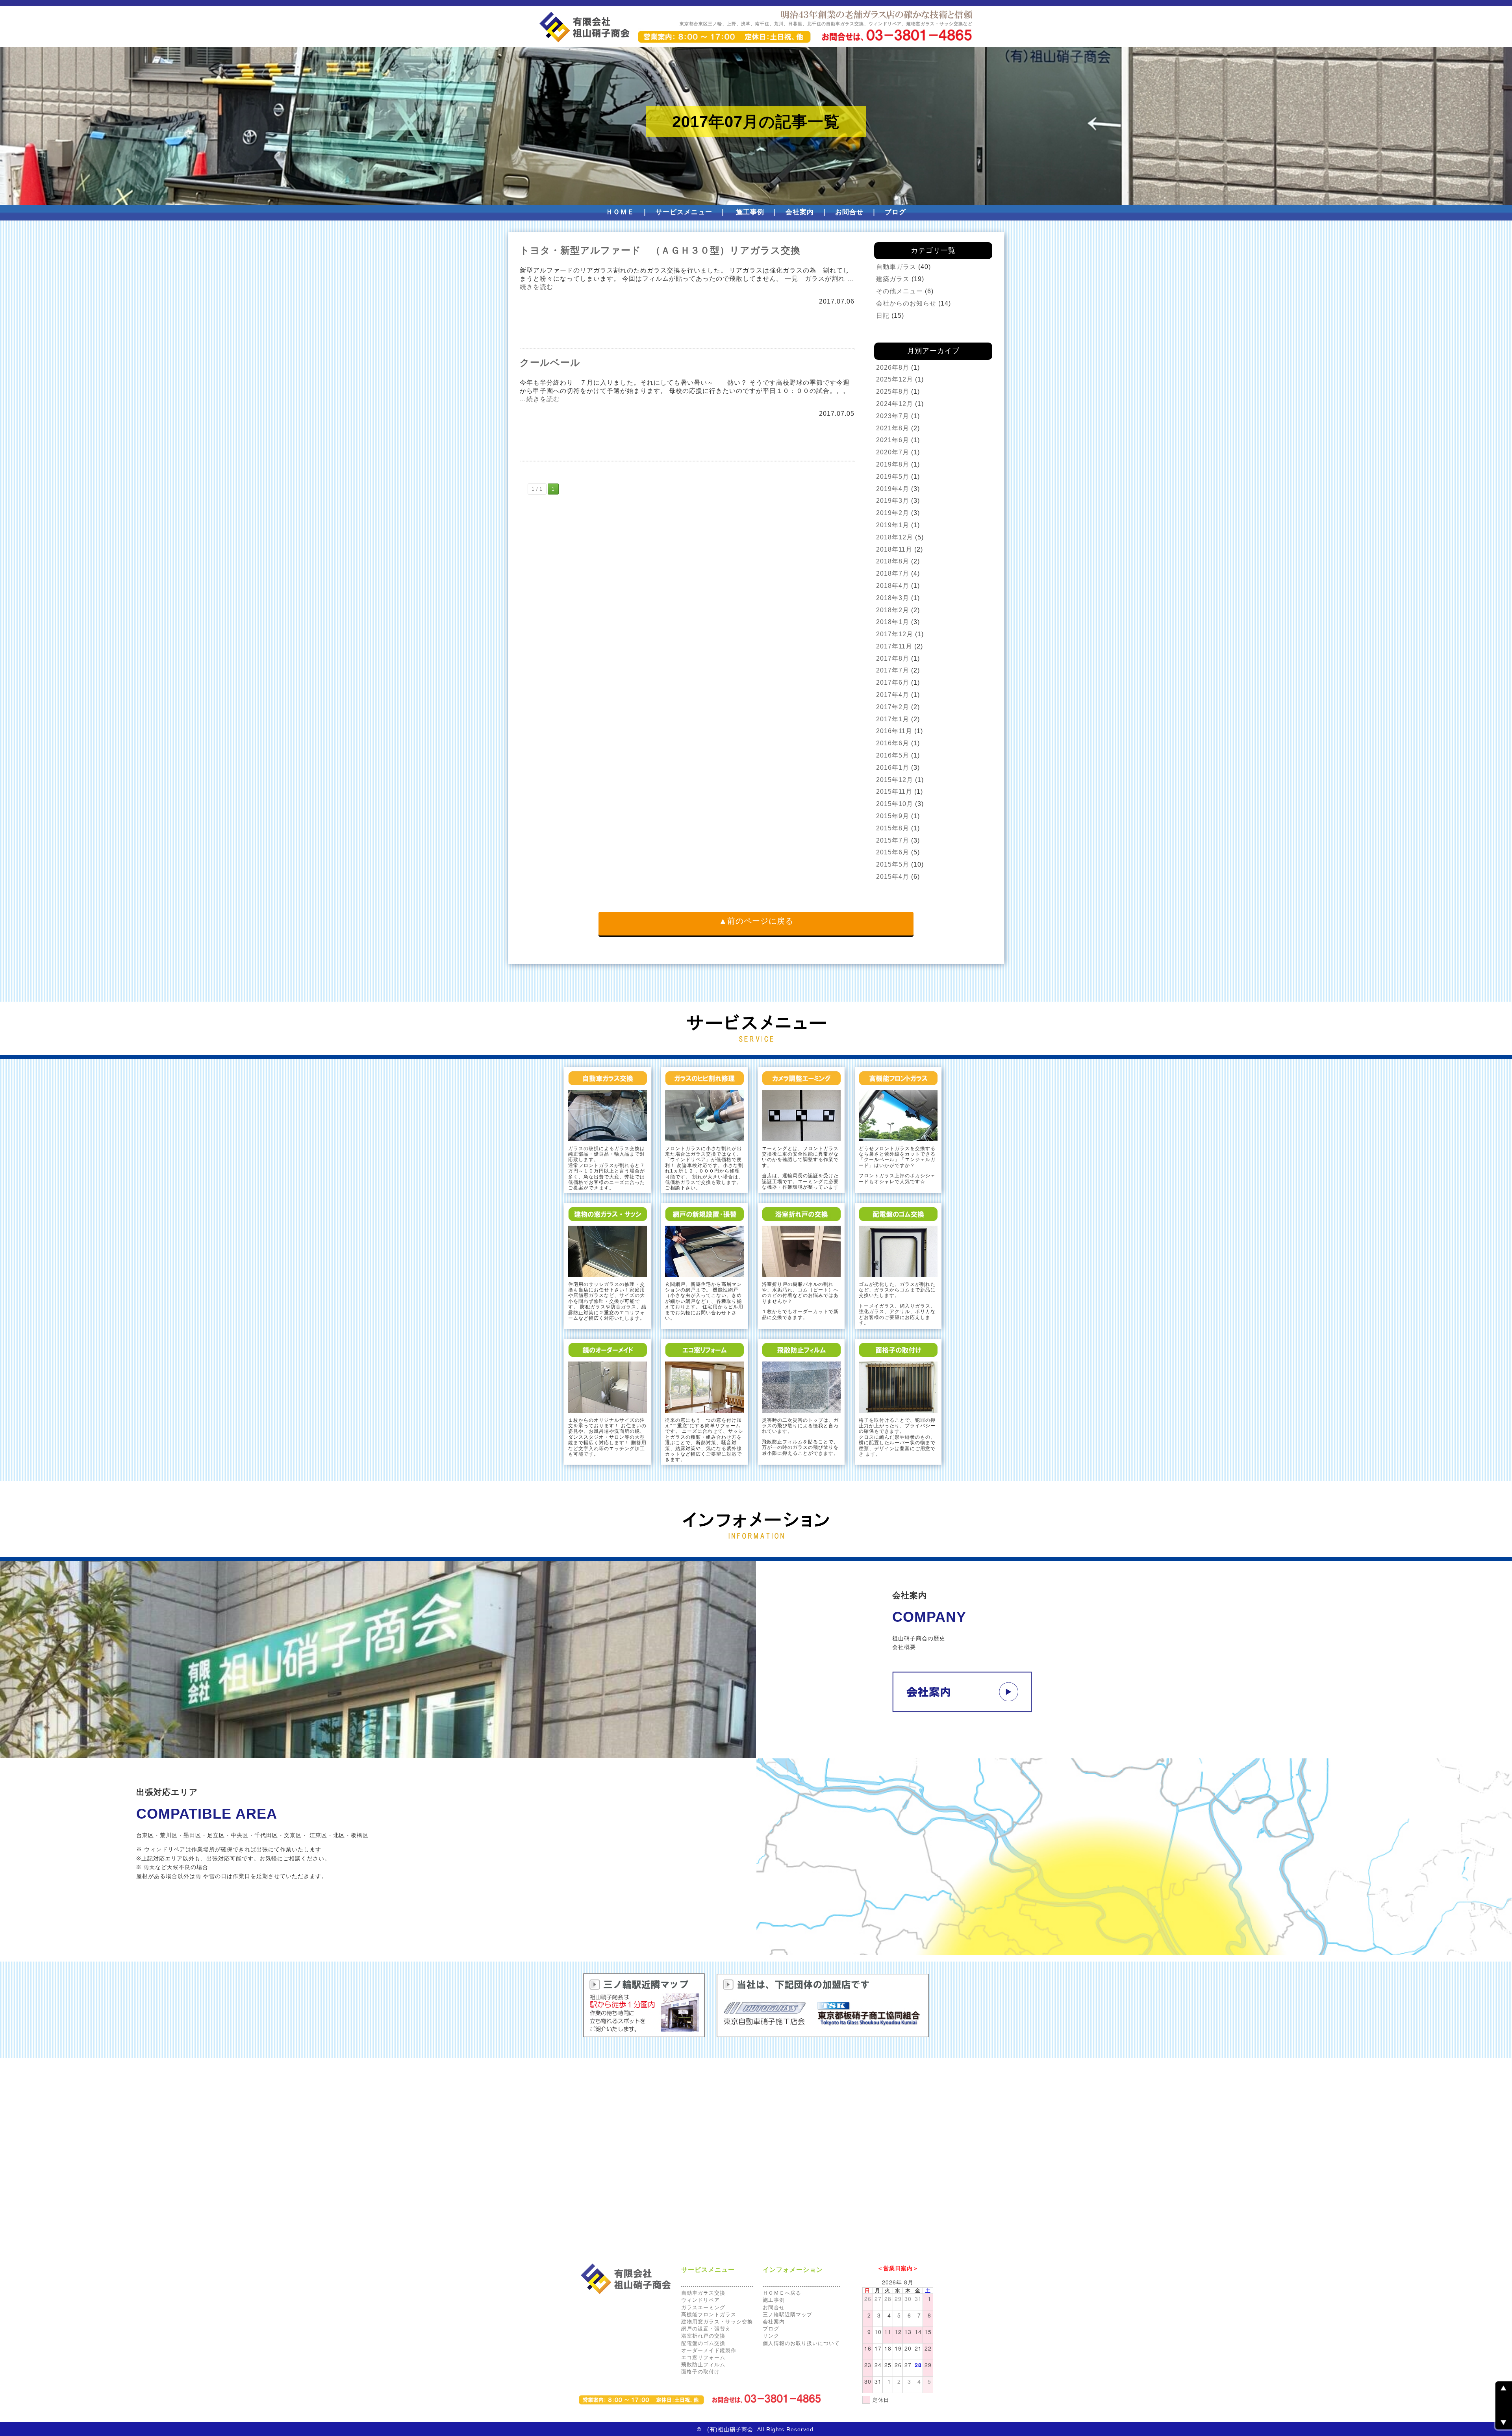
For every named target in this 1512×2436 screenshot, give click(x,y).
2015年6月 (893, 852)
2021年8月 (893, 428)
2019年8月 (893, 464)
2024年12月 (895, 404)
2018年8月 (893, 561)
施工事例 (750, 212)
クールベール (550, 362)
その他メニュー (900, 291)
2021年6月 (893, 440)
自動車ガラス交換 (703, 2293)
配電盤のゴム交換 (703, 2343)
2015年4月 (893, 877)
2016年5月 (893, 755)
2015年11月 (894, 792)
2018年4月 (893, 586)
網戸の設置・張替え (706, 2329)
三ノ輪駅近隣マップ (787, 2315)
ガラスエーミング (703, 2307)
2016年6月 (893, 743)
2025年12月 (895, 379)
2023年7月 (893, 416)
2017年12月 (895, 634)
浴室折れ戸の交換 (703, 2336)
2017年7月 (893, 670)
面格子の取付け (700, 2372)
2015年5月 (893, 864)
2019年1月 (893, 525)
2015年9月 (893, 816)
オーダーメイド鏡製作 (709, 2350)
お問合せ (849, 212)
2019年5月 (893, 477)
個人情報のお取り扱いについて (801, 2343)
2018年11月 (894, 549)
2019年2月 (893, 513)
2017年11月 (894, 646)
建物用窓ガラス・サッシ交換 (717, 2322)
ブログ (895, 212)
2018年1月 (893, 622)
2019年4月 (893, 489)
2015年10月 (895, 804)
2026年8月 (893, 368)
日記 (883, 316)
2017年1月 (893, 719)
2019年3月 (893, 501)
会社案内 (800, 212)
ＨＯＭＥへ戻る (782, 2293)
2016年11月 (894, 731)
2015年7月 (893, 840)
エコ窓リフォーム (703, 2357)
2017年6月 (893, 683)
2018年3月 (893, 598)
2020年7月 (893, 452)
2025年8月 (893, 392)
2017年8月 (893, 659)
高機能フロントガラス (709, 2315)
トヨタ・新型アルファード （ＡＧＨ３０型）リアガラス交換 (660, 250)
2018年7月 (893, 573)
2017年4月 (893, 695)
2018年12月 (895, 537)
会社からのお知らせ (906, 303)
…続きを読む (540, 399)
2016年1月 (893, 768)
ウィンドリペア (700, 2300)
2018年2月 (893, 610)
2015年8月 (893, 828)
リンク (771, 2336)
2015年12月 (895, 780)
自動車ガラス (896, 267)
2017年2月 (893, 707)
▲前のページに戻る (756, 921)
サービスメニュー (684, 212)
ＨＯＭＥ (620, 212)
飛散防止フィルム (703, 2365)
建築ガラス (893, 279)
